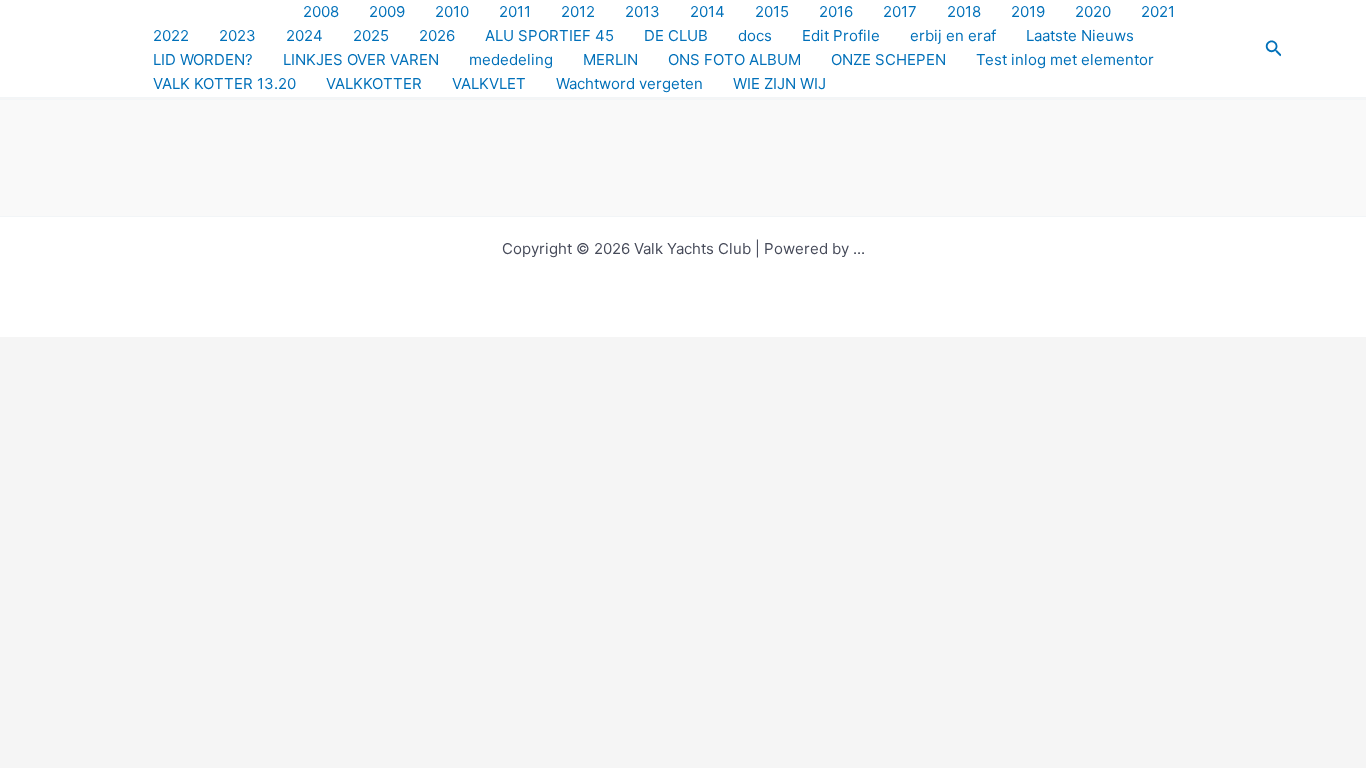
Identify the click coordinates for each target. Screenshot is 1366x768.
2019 (1028, 11)
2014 (707, 11)
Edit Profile (841, 35)
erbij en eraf (953, 35)
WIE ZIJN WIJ (779, 83)
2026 (437, 35)
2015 (772, 11)
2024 (304, 35)
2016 (836, 11)
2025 (371, 35)
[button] (1274, 48)
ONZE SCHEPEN (888, 59)
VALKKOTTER (374, 83)
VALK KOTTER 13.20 (224, 83)
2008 (321, 11)
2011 (515, 11)
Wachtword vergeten (629, 83)
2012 (578, 11)
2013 (642, 11)
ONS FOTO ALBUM (734, 59)
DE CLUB (676, 35)
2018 (964, 11)
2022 (171, 35)
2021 (1158, 11)
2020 (1093, 11)
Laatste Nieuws (1080, 35)
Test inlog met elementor (1065, 59)
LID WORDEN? (203, 59)
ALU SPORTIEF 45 (549, 35)
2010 (452, 11)
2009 (387, 11)
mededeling (511, 59)
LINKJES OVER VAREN (361, 59)
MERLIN (610, 59)
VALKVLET (489, 83)
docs (755, 35)
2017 (900, 11)
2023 (237, 35)
